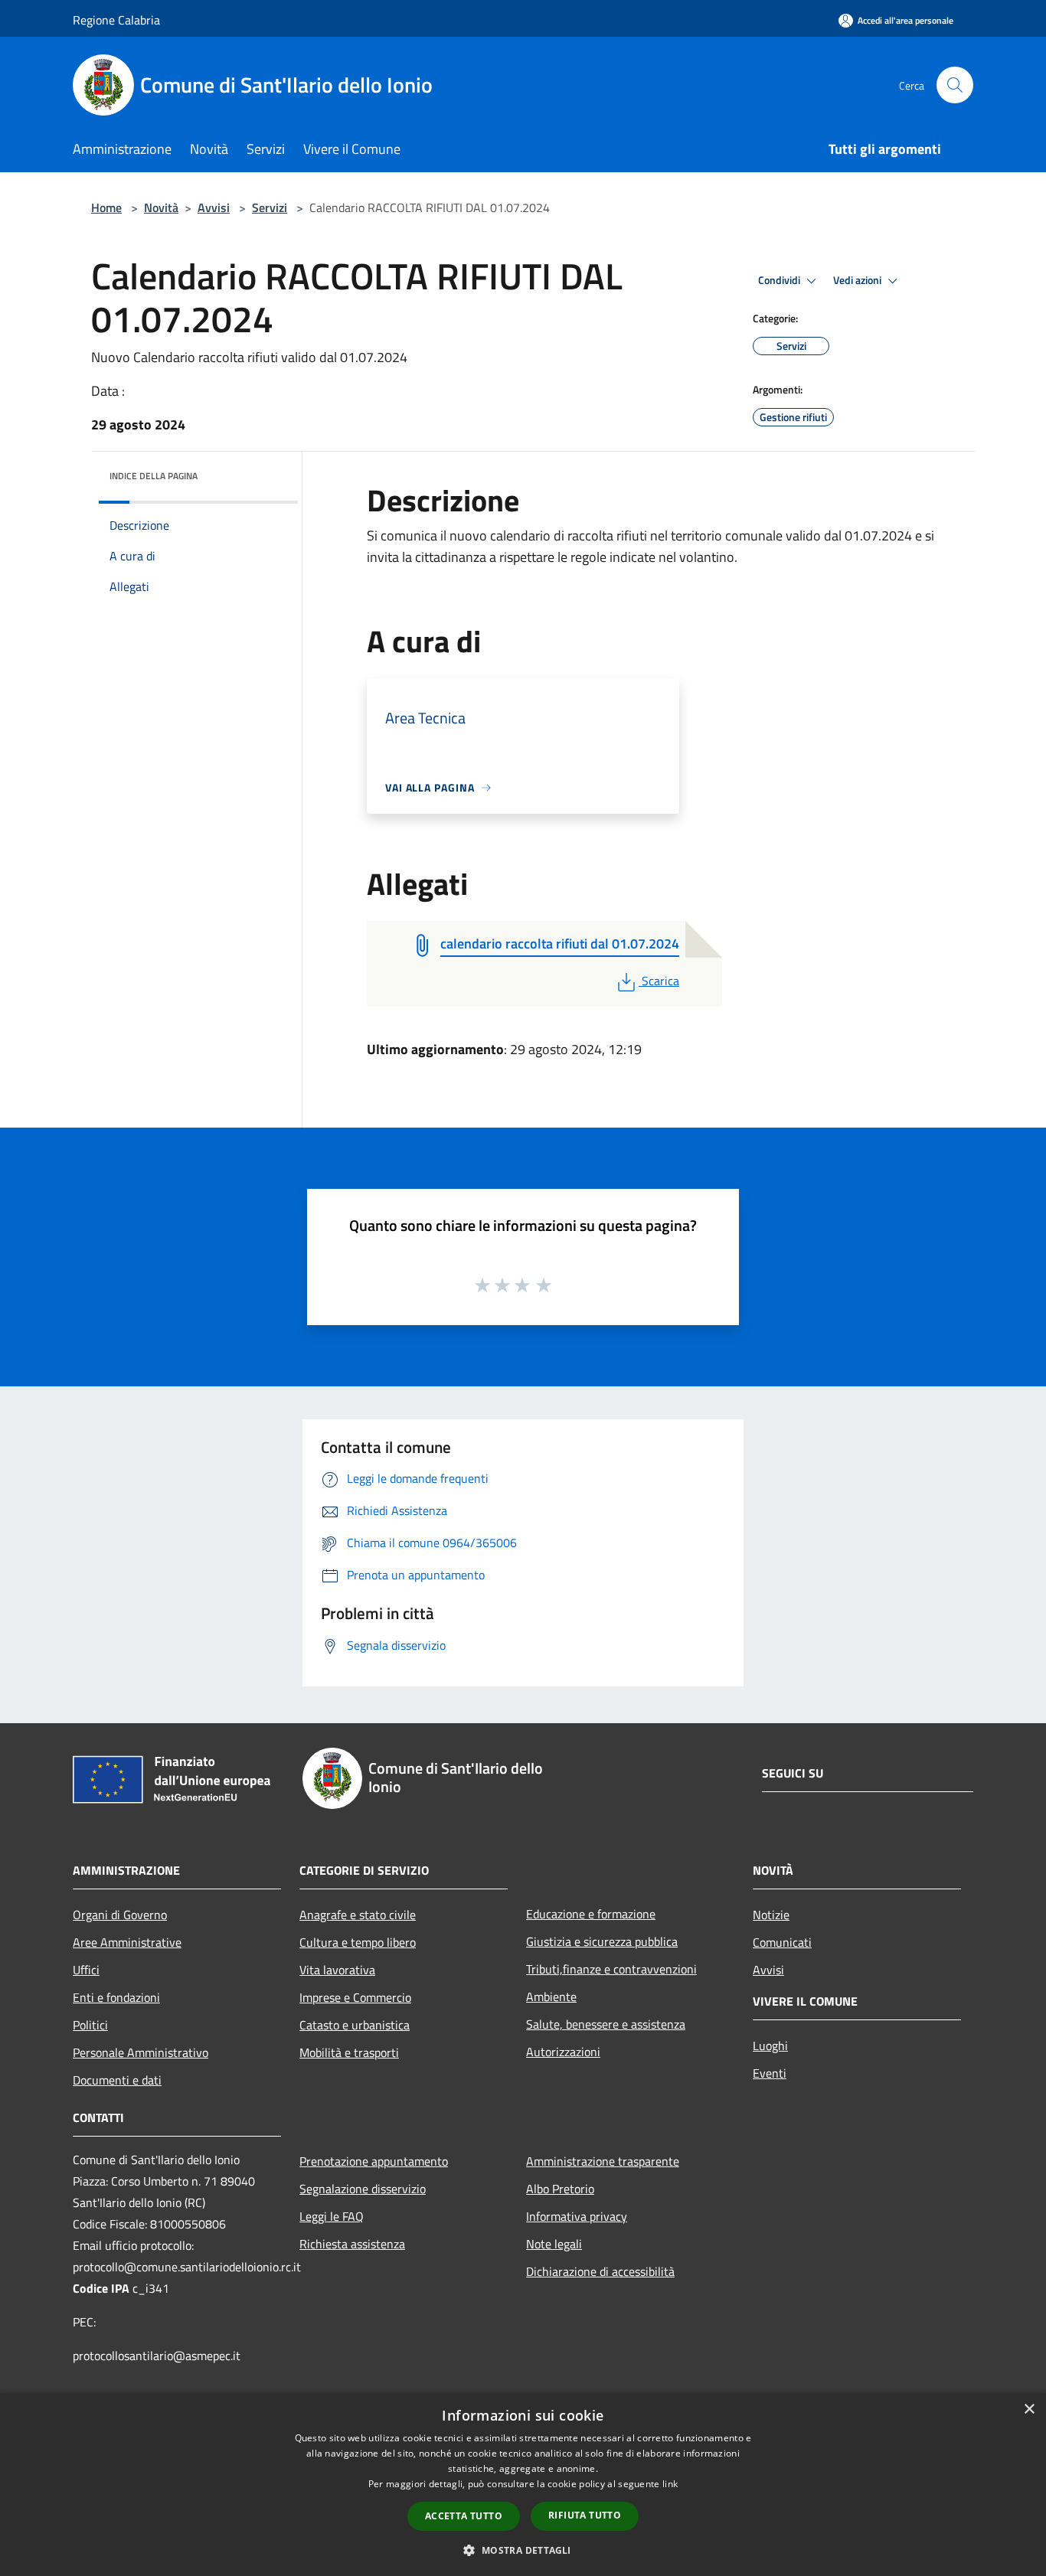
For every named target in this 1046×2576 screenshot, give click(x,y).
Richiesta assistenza (352, 2244)
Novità (161, 207)
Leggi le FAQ (332, 2216)
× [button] (1029, 2409)
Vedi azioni (858, 280)
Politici (90, 2025)
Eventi (770, 2073)
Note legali (554, 2244)
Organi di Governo (120, 1915)
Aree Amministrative (127, 1942)
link (670, 2484)
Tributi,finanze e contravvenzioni (611, 1969)
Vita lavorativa (337, 1970)
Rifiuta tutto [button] (585, 2515)
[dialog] (523, 2485)
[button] (523, 2550)
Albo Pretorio (560, 2189)
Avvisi (214, 207)
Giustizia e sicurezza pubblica (602, 1941)
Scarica (660, 981)
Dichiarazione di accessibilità (600, 2271)
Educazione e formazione (591, 1914)
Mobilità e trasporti (349, 2052)
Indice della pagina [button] (154, 476)
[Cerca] (955, 85)
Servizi (270, 207)
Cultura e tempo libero (358, 1942)
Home (106, 207)
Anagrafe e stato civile (358, 1915)
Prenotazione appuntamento (374, 2161)
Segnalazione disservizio (363, 2189)
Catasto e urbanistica (355, 2025)
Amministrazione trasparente (603, 2161)
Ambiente (551, 1996)
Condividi (780, 280)
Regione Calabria (116, 20)
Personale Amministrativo (141, 2052)
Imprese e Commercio (355, 1997)
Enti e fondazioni (116, 1997)
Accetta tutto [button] (464, 2516)
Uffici (86, 1970)
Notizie (771, 1915)
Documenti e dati (117, 2080)
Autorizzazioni (563, 2052)
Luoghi (770, 2045)
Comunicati (782, 1942)
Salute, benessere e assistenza (606, 2024)
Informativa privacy (577, 2216)
